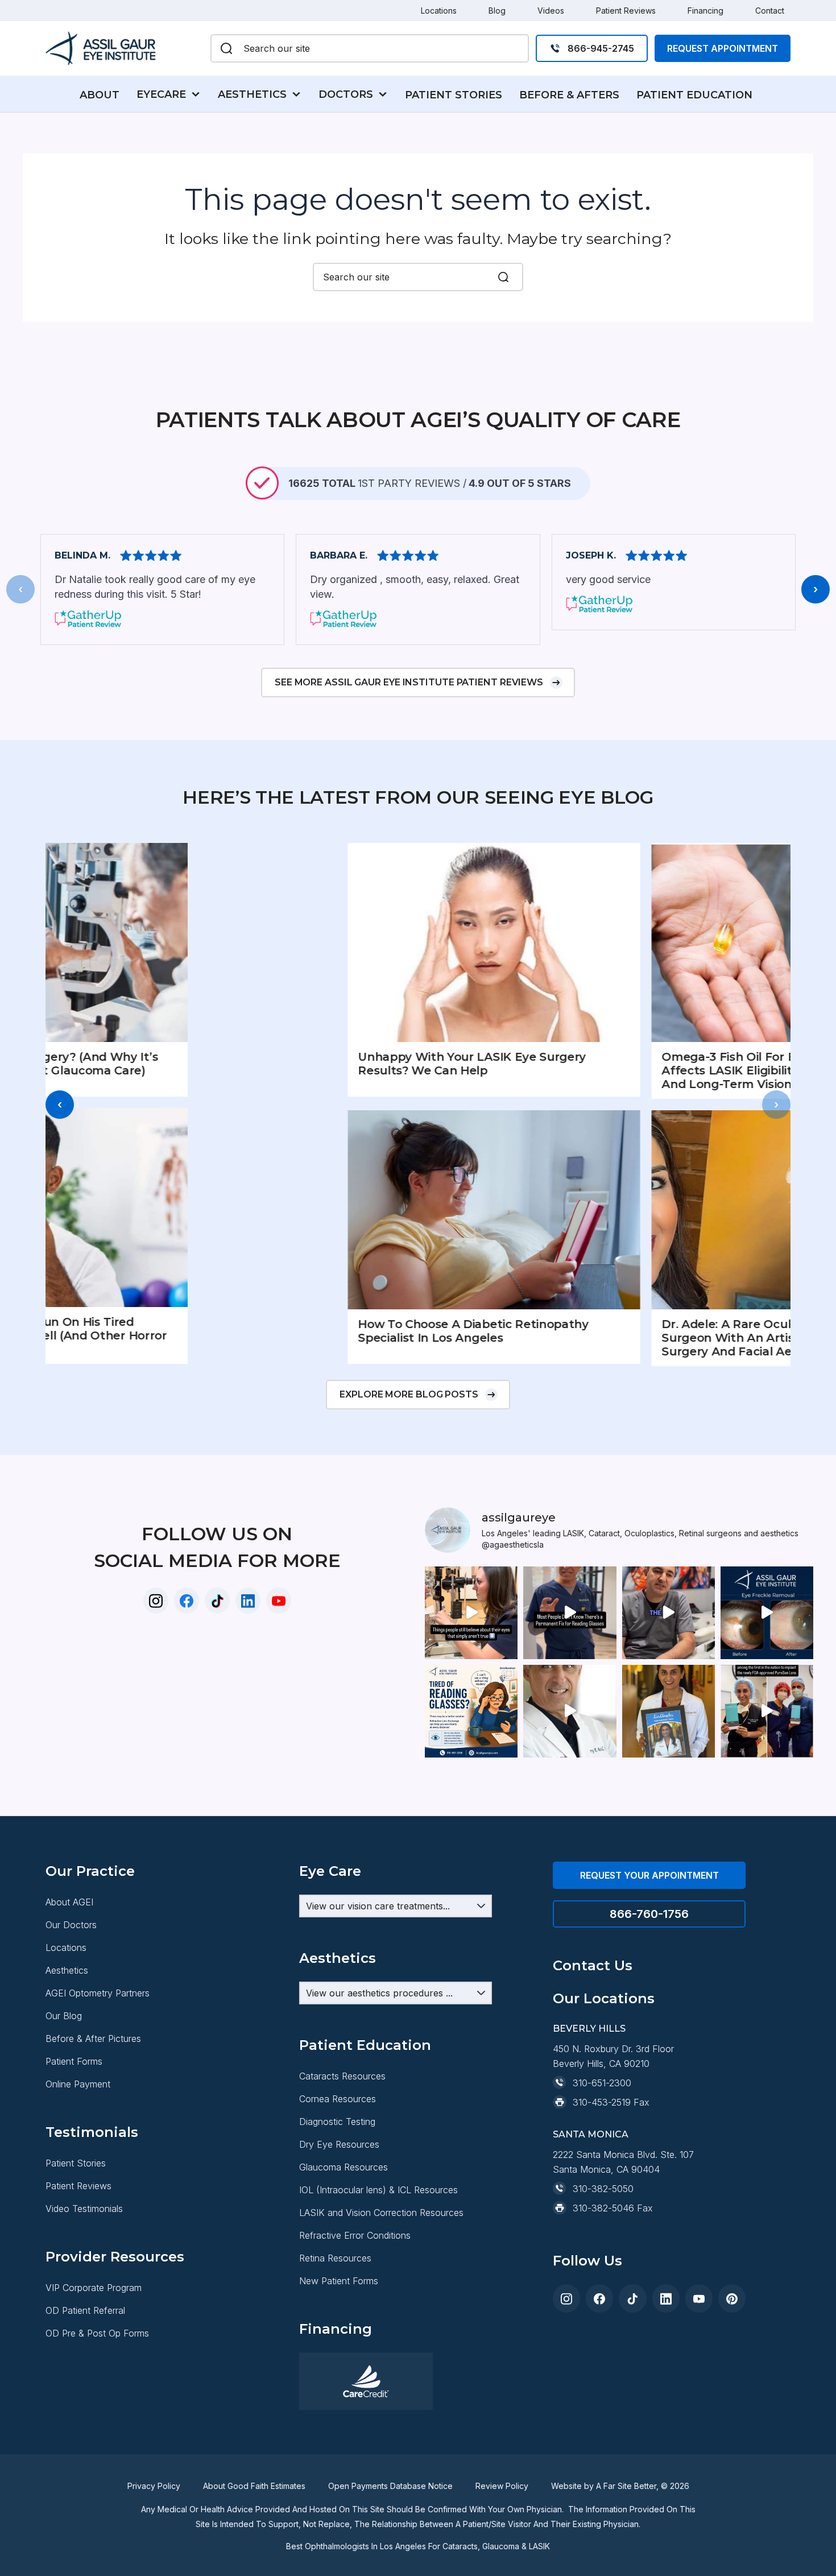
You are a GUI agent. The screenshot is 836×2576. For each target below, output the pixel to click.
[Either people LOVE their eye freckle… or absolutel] (767, 1613)
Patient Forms (74, 2061)
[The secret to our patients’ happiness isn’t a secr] (669, 1613)
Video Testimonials (84, 2209)
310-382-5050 (603, 2189)
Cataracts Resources (342, 2076)
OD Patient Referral (85, 2310)
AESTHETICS (252, 94)
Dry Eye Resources (339, 2144)
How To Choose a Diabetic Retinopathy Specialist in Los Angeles (323, 1331)
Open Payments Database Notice (390, 2486)
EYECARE (161, 94)
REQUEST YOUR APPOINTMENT (649, 1875)
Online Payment (78, 2084)
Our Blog (64, 2016)
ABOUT (100, 95)
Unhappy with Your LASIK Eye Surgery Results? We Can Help (322, 1064)
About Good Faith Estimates (254, 2486)
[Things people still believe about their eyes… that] (471, 1613)
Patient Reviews (626, 11)
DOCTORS (346, 94)
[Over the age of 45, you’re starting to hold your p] (570, 1613)
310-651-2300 (602, 2083)
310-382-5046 (603, 2208)
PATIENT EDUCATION (694, 95)
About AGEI (69, 1902)
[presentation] (20, 589)
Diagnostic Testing (337, 2122)
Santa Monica (591, 2134)
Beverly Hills (589, 2029)
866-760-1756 (649, 1914)
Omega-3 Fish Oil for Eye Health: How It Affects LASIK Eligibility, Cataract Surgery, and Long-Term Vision (634, 1070)
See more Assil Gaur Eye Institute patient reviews (409, 682)
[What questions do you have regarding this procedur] (471, 1711)
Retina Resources (335, 2258)
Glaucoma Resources (343, 2167)
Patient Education (365, 2045)
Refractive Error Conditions (355, 2235)
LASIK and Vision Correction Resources (381, 2213)
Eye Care (330, 1871)
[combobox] (381, 48)
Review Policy (502, 2486)
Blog (497, 11)
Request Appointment (723, 48)
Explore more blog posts (409, 1394)
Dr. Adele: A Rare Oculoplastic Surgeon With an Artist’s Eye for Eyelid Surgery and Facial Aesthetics (628, 1338)
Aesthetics (67, 1970)
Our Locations (604, 1998)
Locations (439, 11)
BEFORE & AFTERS (569, 95)
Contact (770, 11)
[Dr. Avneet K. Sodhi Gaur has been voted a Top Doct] (669, 1711)
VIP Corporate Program (94, 2288)
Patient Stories (76, 2163)
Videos (551, 11)
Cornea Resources (338, 2099)
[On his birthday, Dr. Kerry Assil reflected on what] (570, 1711)
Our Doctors (71, 1925)
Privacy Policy (154, 2486)
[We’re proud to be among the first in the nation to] (767, 1711)
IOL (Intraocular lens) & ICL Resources (378, 2190)
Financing (705, 11)
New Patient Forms (339, 2281)
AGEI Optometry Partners (98, 1993)
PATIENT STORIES (454, 95)
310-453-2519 (602, 2102)
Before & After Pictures (93, 2039)
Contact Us (593, 1965)
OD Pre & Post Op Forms (97, 2333)
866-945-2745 (601, 48)
